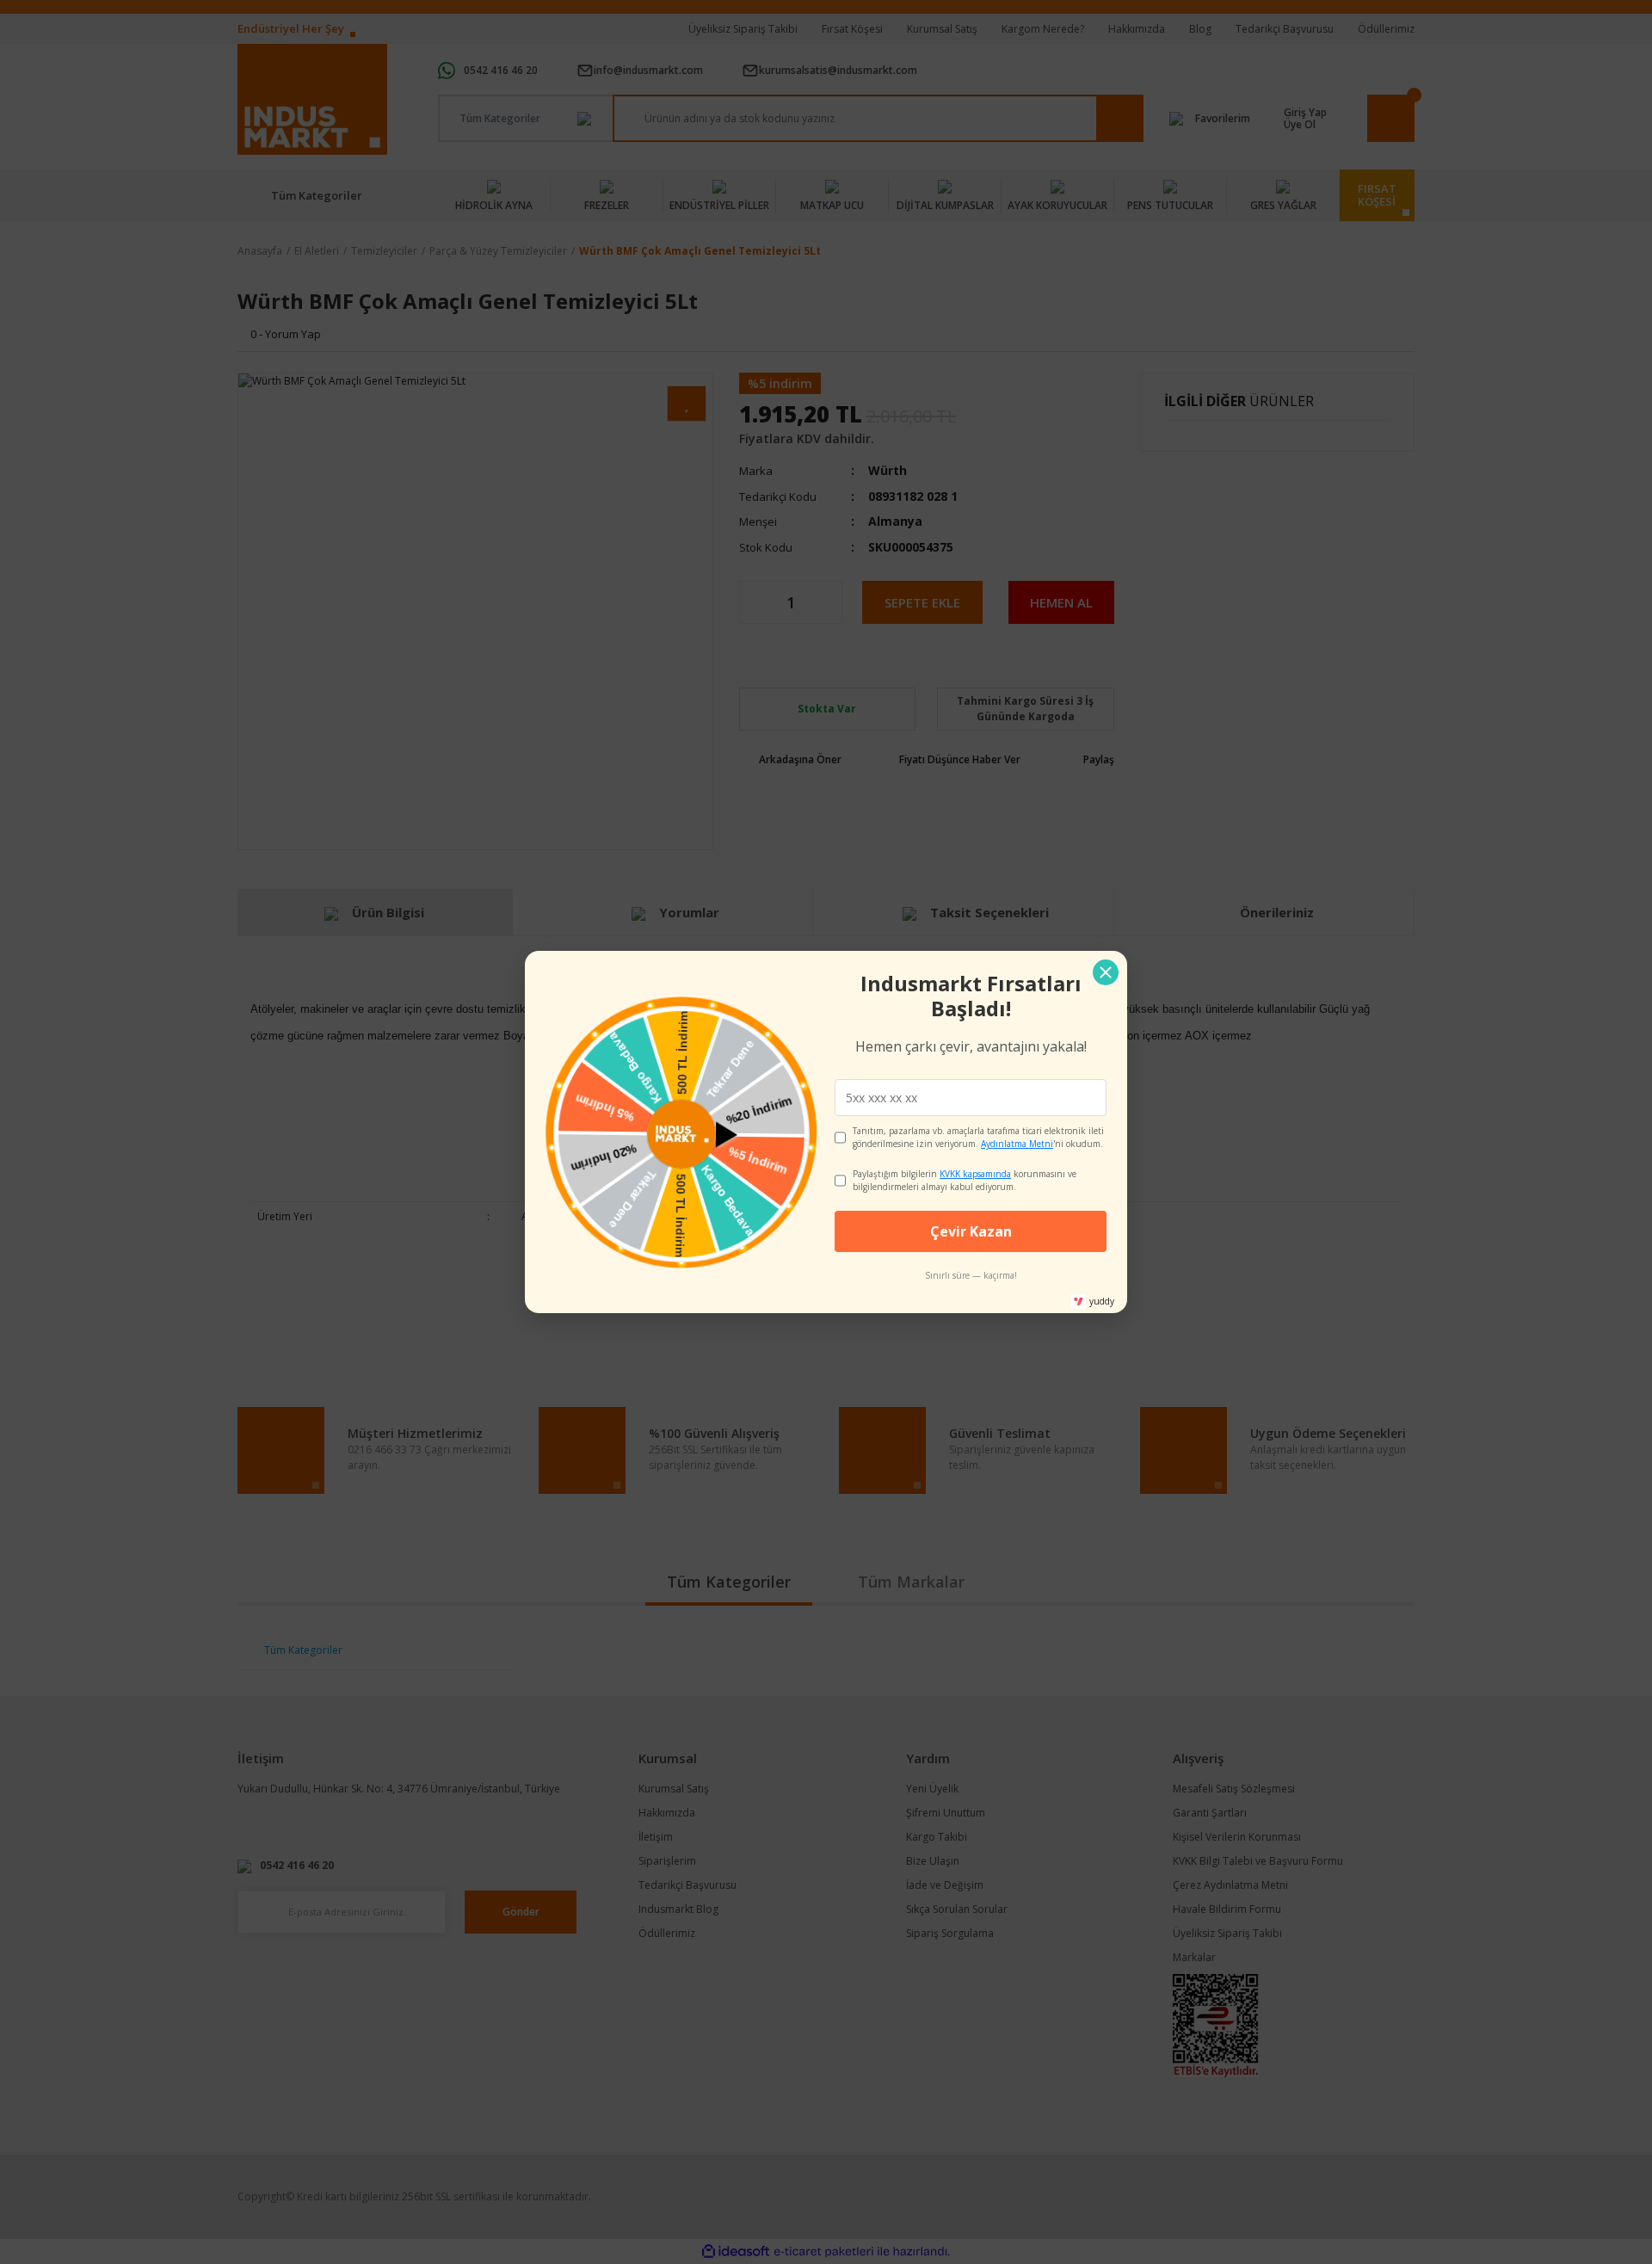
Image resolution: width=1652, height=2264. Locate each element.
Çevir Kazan (971, 1231)
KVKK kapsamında (975, 1174)
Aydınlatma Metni (1017, 1144)
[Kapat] (1106, 972)
